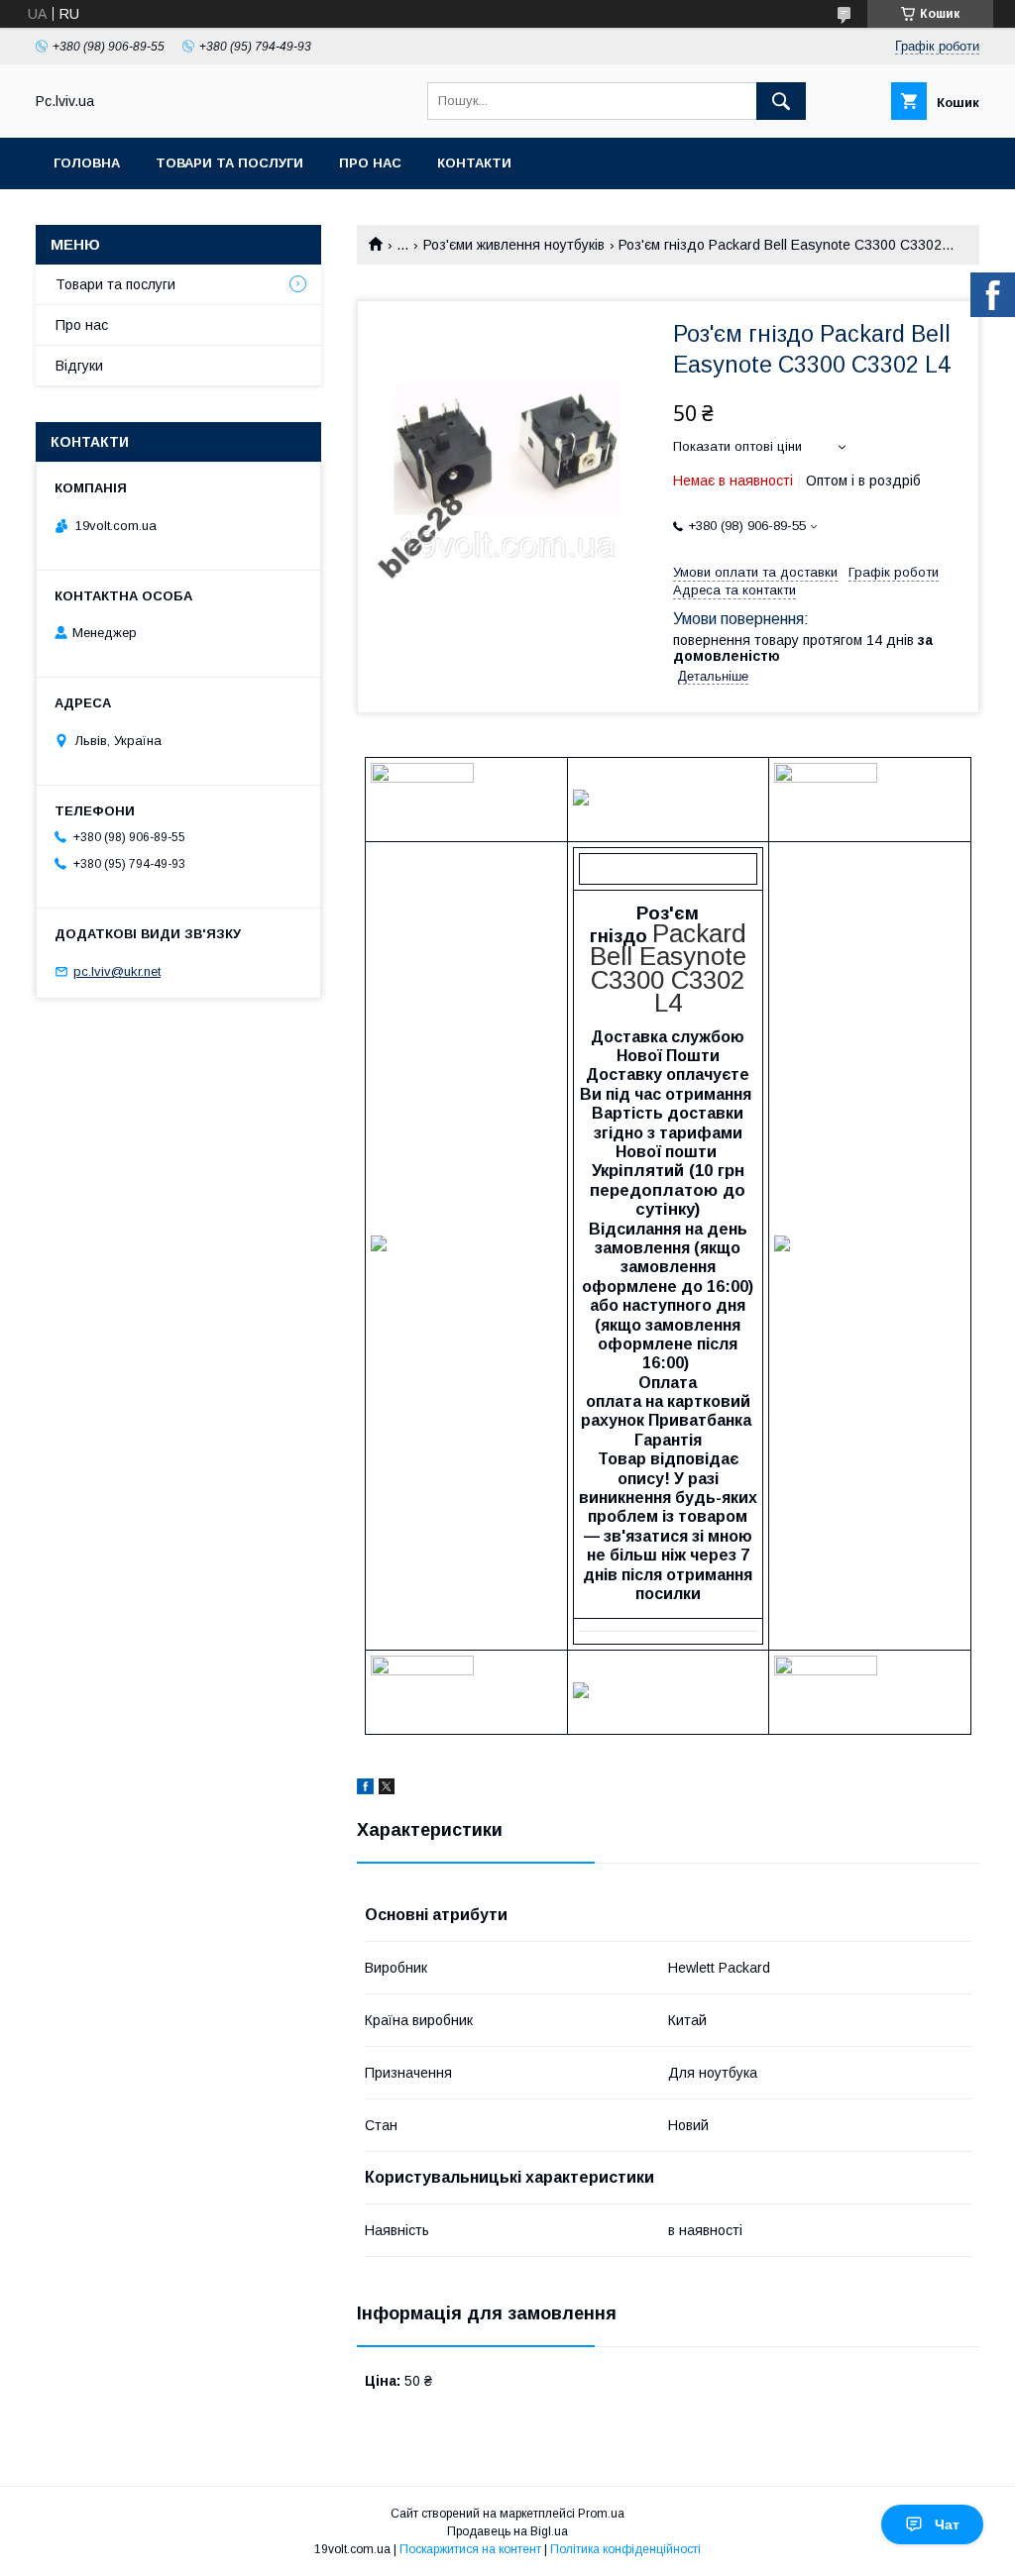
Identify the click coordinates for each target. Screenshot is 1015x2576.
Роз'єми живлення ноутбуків (514, 245)
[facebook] (365, 1789)
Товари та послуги (229, 163)
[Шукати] (781, 101)
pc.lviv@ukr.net (117, 971)
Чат (947, 2524)
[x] (387, 1789)
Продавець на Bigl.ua (507, 2531)
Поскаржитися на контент (470, 2549)
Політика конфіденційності (625, 2549)
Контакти (474, 163)
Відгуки (79, 366)
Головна (87, 163)
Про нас (370, 163)
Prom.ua (601, 2514)
